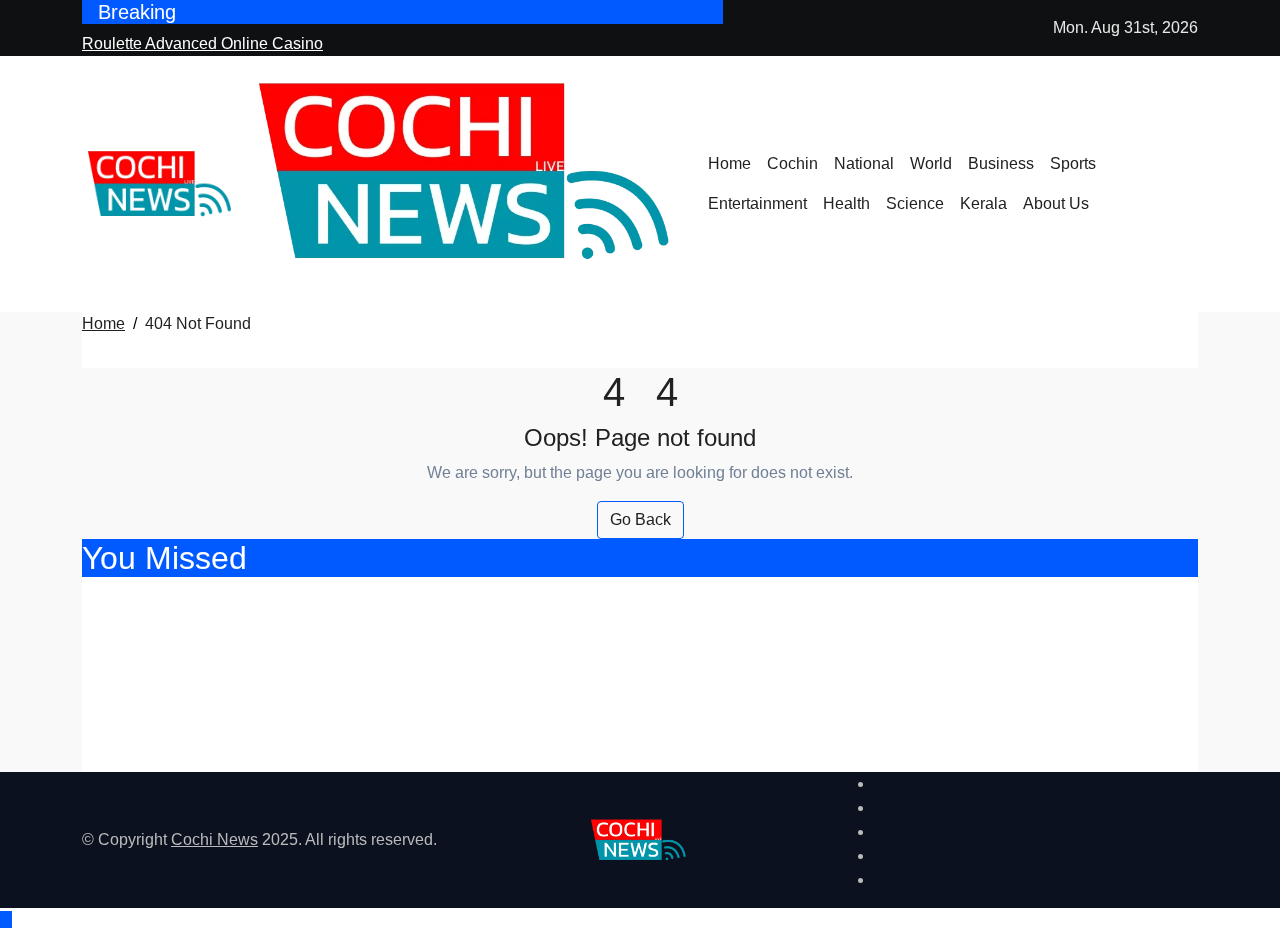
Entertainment (757, 203)
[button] (1192, 196)
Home (729, 163)
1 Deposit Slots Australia (211, 756)
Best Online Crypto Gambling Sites (266, 651)
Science (915, 203)
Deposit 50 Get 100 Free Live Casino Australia (326, 704)
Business (1001, 163)
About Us (1056, 203)
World (931, 163)
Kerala (983, 203)
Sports (1073, 163)
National (864, 163)
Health (846, 203)
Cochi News (214, 839)
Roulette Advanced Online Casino (259, 598)
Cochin (792, 163)
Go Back (640, 519)
